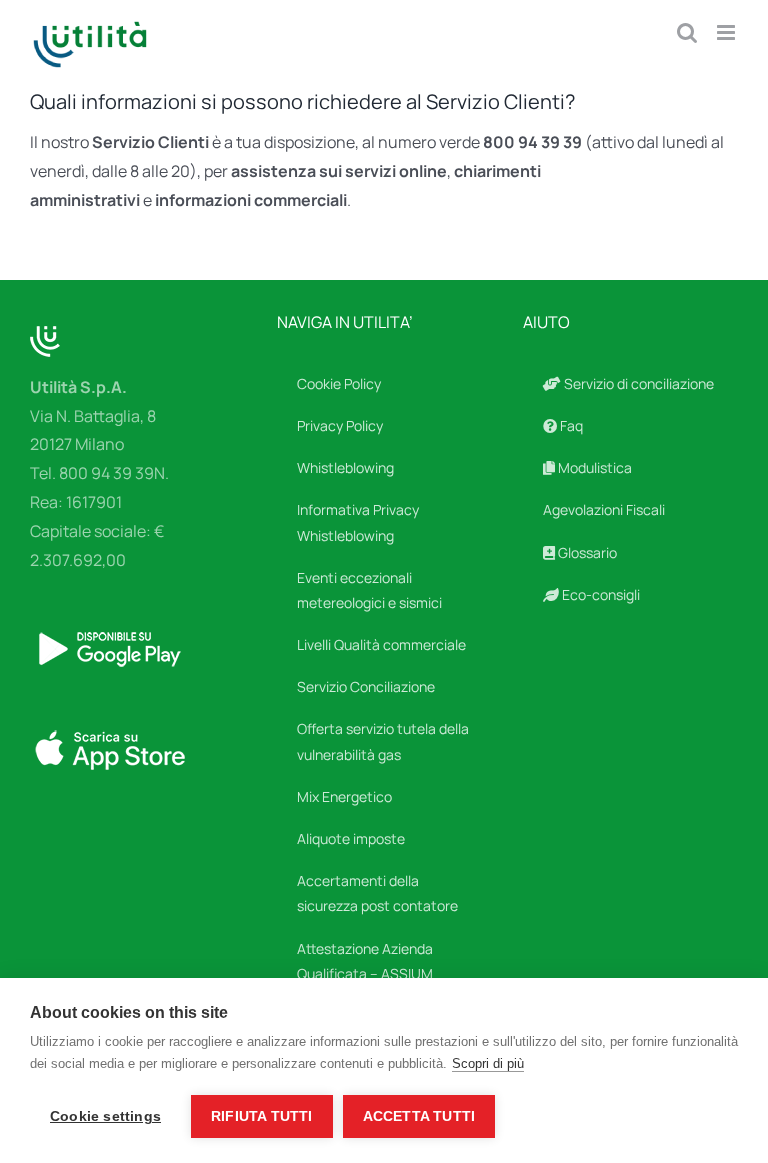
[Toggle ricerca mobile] (687, 32)
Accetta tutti (419, 1116)
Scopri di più (488, 1063)
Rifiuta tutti (262, 1116)
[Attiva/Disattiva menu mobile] (727, 32)
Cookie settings (105, 1116)
